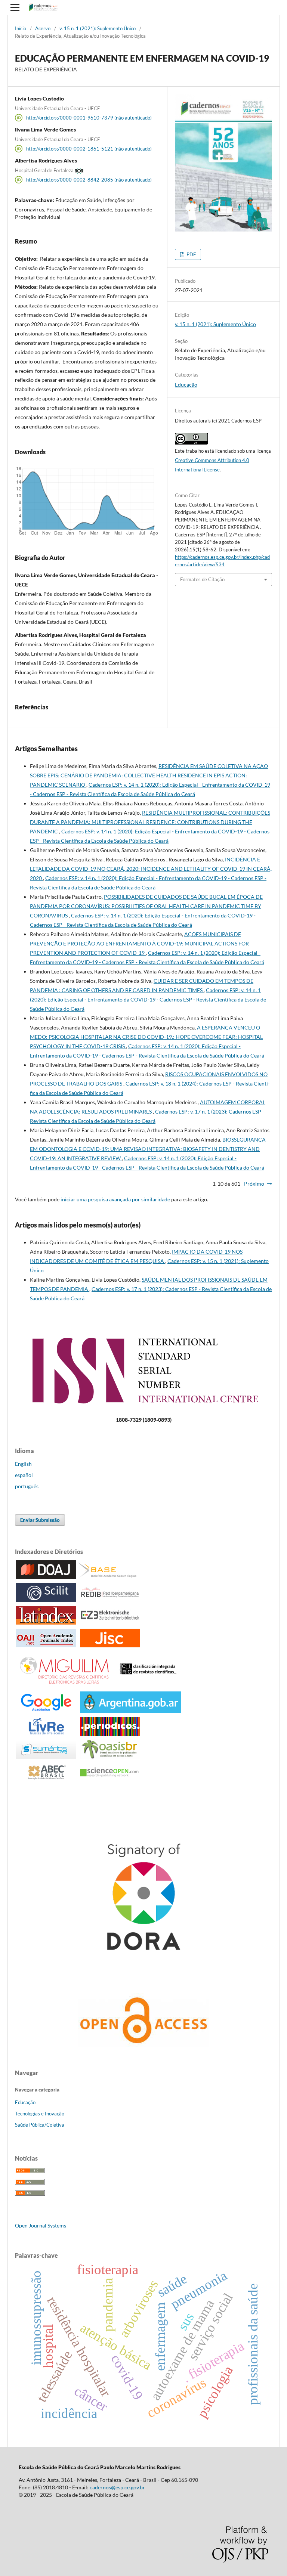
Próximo (254, 1184)
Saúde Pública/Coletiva (40, 2125)
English (23, 1464)
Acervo (43, 28)
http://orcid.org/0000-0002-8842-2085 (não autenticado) (89, 180)
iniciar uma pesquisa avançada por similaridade (115, 1199)
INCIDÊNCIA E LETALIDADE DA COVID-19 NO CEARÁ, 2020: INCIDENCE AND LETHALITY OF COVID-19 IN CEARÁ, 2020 (151, 869)
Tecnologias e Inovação (40, 2114)
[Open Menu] (15, 7)
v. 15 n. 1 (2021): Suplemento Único (98, 28)
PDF (191, 254)
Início (21, 28)
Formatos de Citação (202, 579)
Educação (186, 385)
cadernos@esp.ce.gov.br (117, 2487)
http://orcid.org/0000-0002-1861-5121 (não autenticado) (89, 149)
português (27, 1486)
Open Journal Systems (41, 2225)
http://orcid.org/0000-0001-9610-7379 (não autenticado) (89, 118)
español (24, 1475)
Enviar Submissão (40, 1520)
